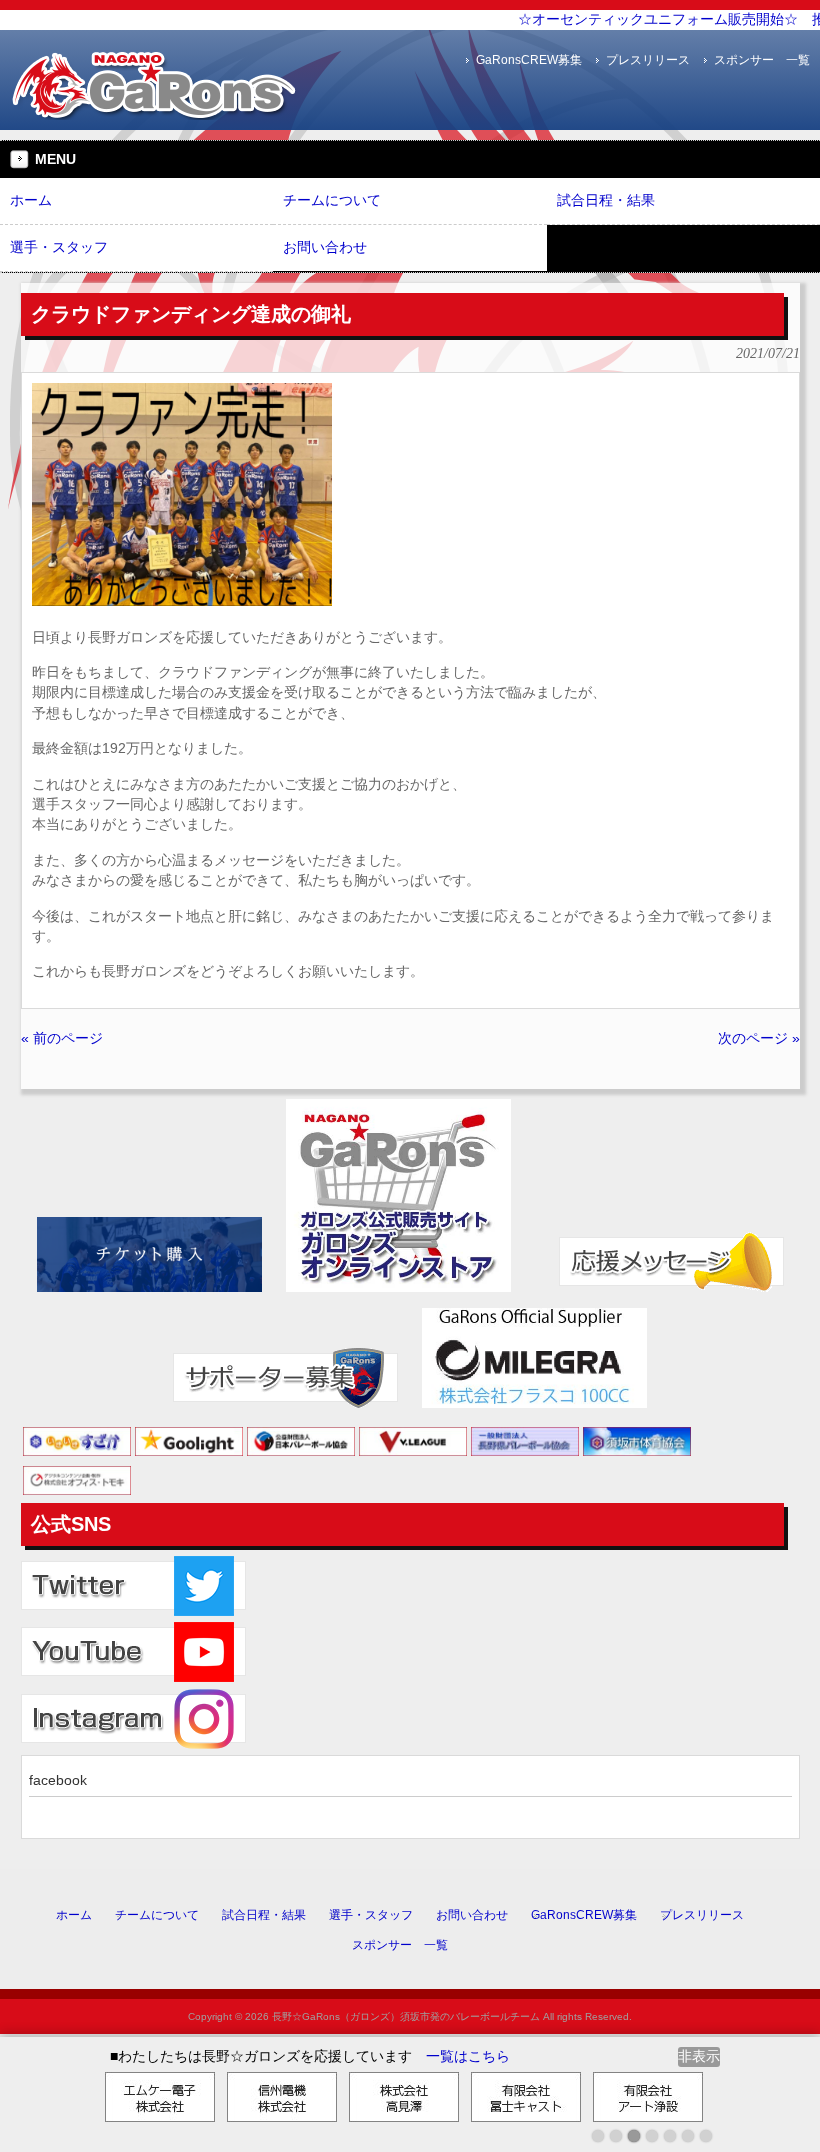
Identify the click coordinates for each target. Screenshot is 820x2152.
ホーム (74, 1915)
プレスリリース (648, 60)
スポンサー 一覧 (762, 60)
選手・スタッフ (371, 1915)
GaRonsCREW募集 (529, 60)
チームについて (157, 1915)
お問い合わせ (472, 1915)
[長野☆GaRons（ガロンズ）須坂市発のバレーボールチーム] (155, 112)
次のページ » (759, 1038)
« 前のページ (62, 1038)
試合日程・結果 (264, 1915)
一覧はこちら (468, 2056)
